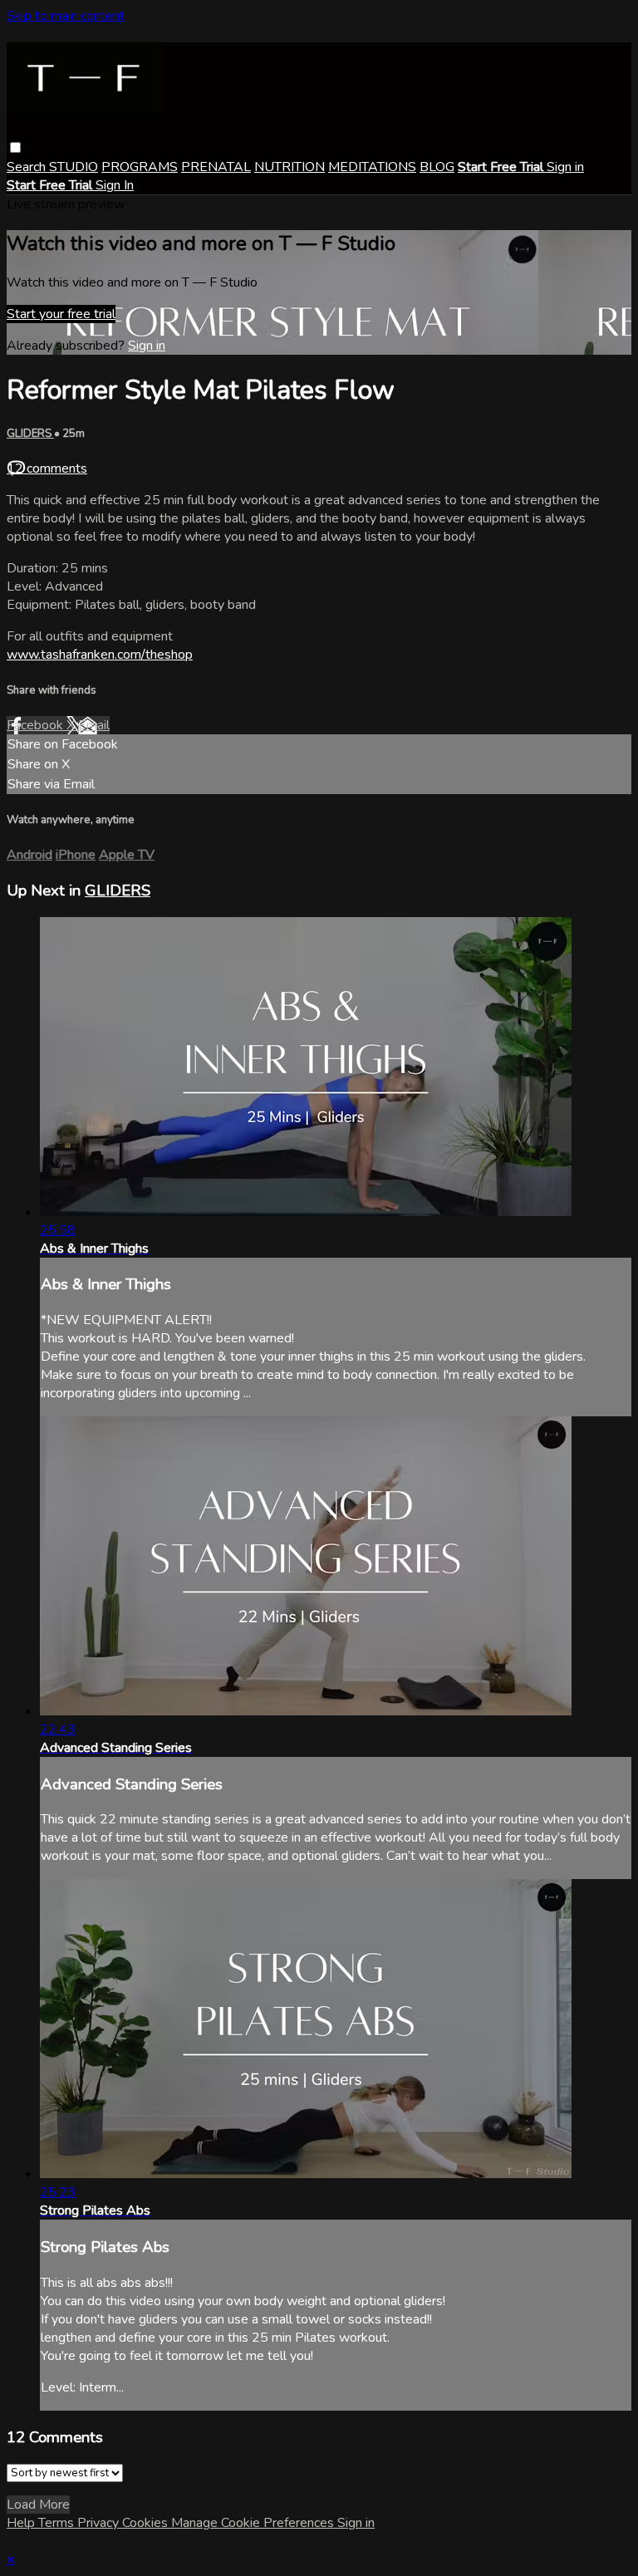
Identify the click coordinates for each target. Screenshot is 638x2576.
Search (28, 167)
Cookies (147, 2523)
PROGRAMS (140, 167)
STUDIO (74, 167)
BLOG (437, 167)
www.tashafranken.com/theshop (100, 655)
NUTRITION (290, 167)
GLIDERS (30, 434)
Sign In (115, 185)
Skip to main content (66, 16)
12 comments (47, 469)
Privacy (100, 2523)
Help (22, 2523)
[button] (15, 147)
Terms (58, 2523)
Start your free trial (61, 314)
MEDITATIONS (372, 167)
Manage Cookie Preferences (254, 2523)
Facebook (37, 725)
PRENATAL (216, 167)
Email (94, 725)
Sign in (565, 167)
